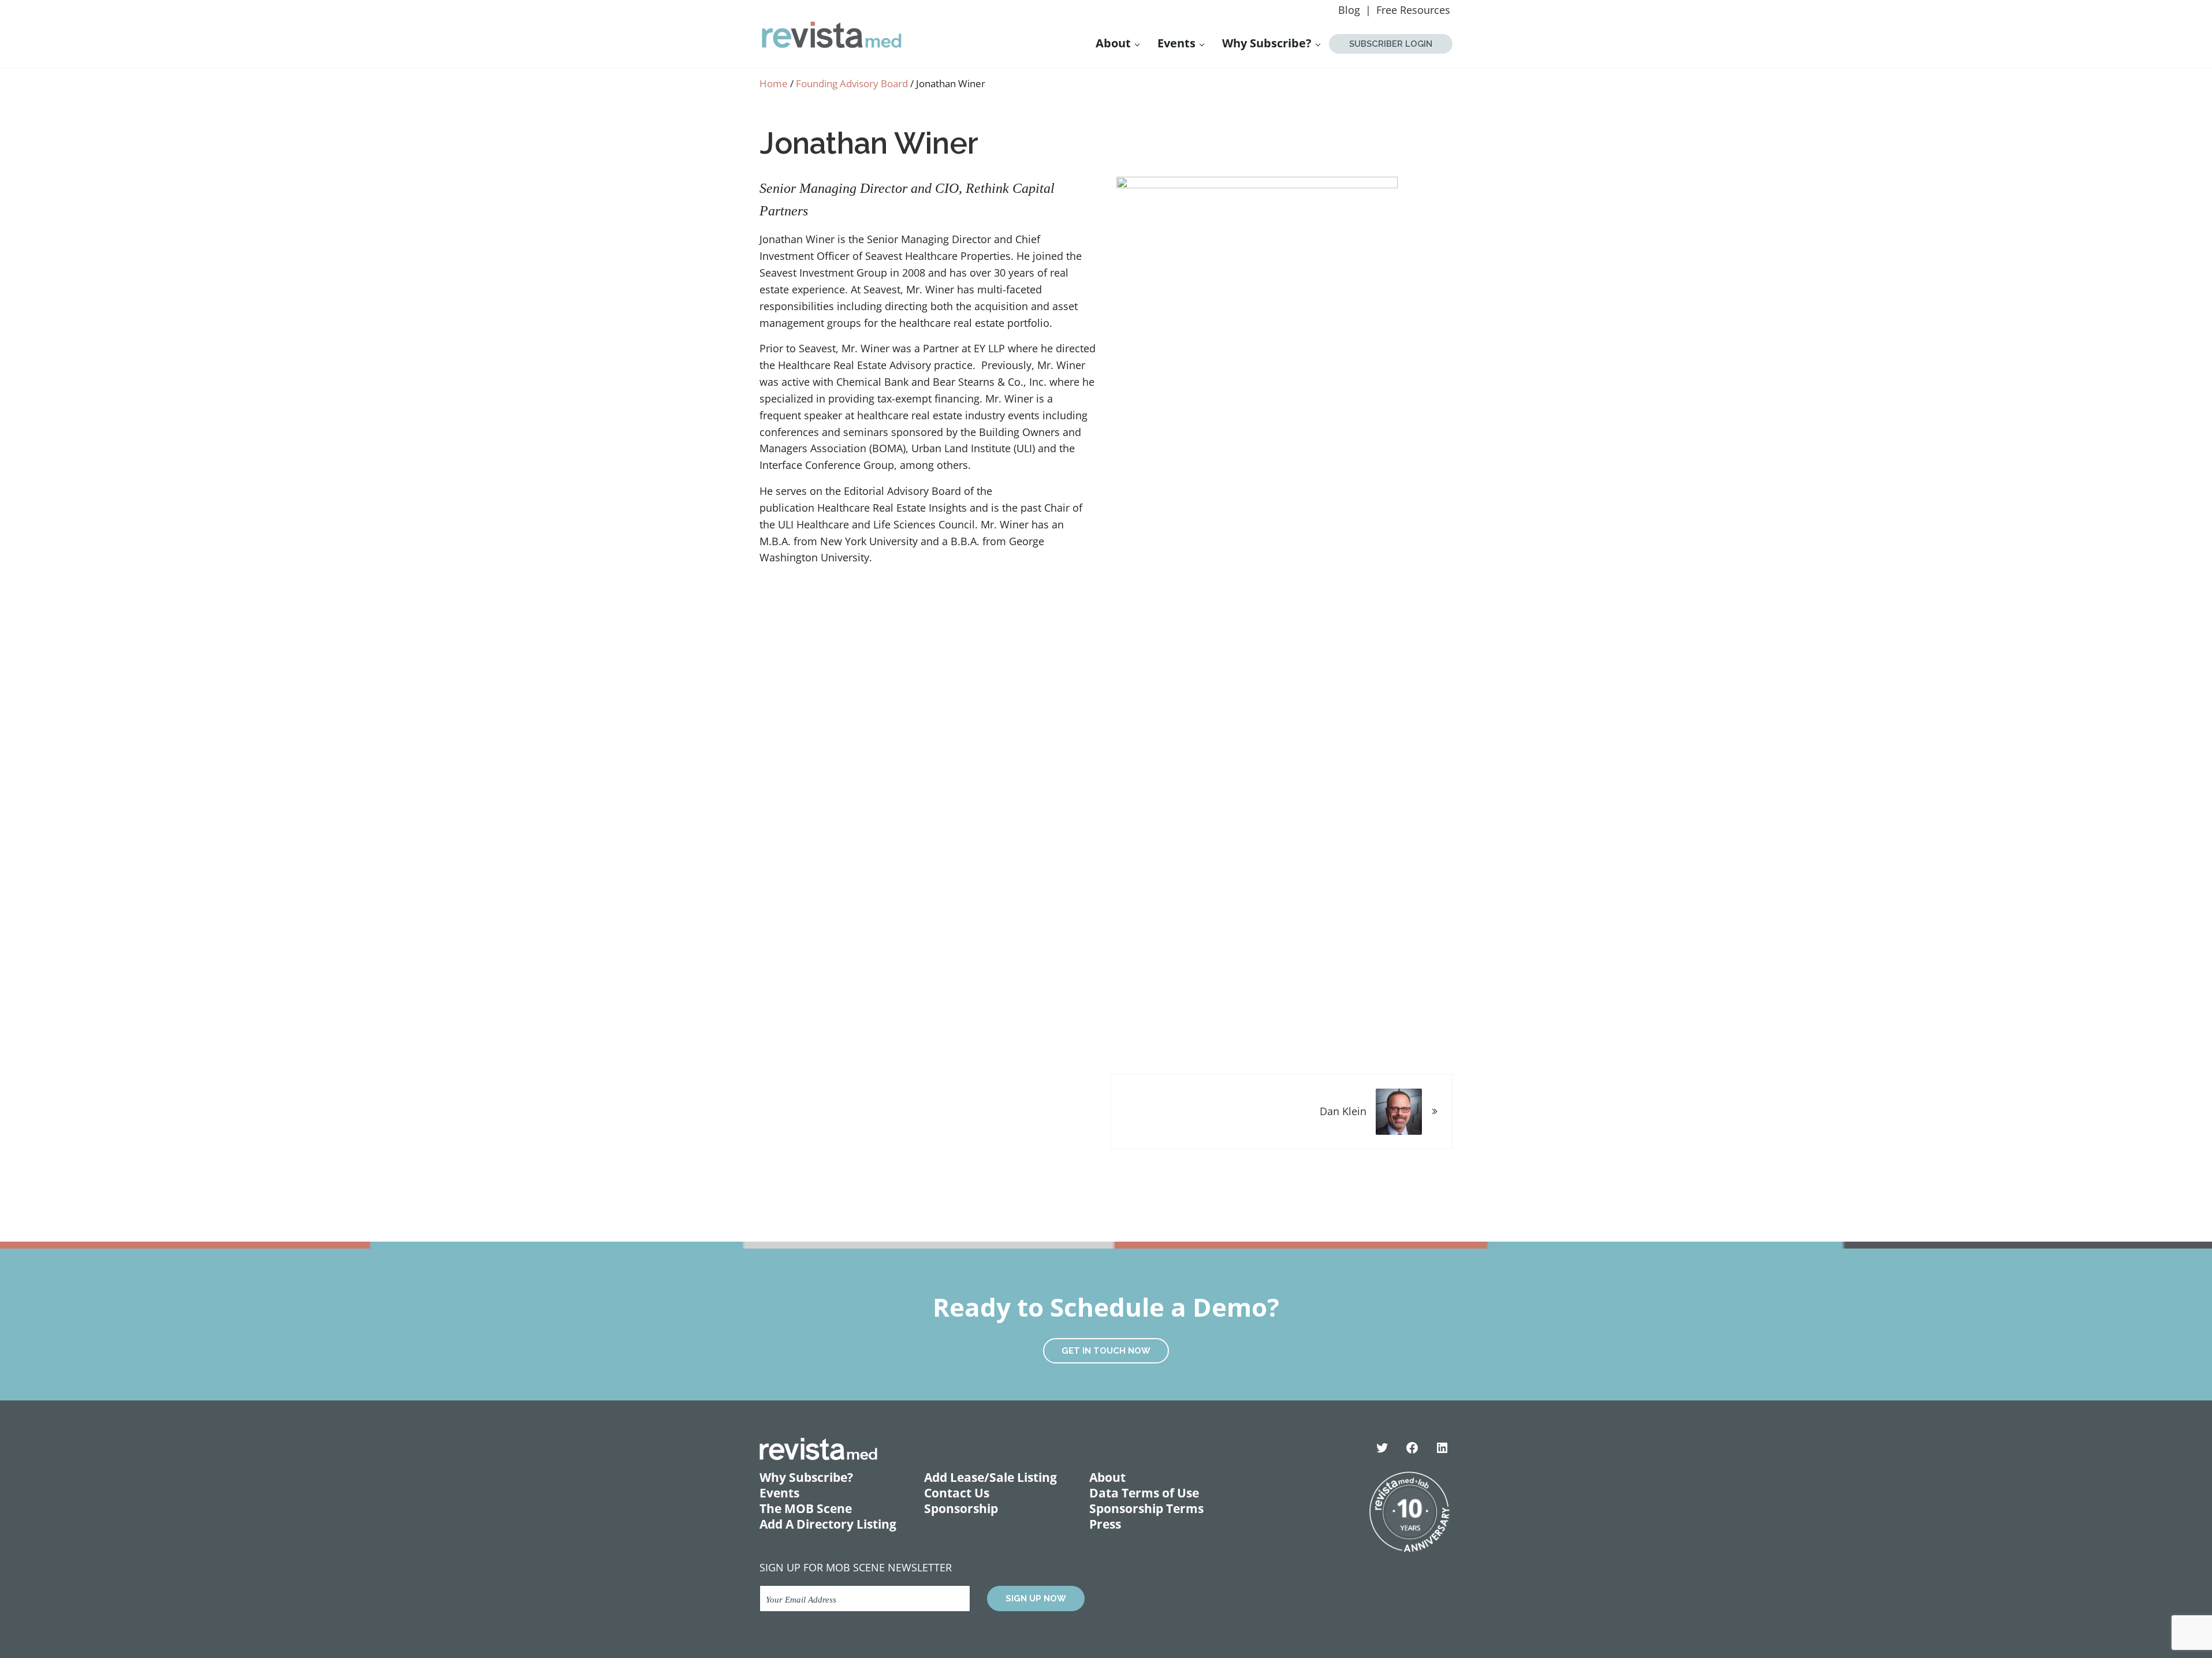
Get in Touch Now (1106, 1351)
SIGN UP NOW (1036, 1599)
